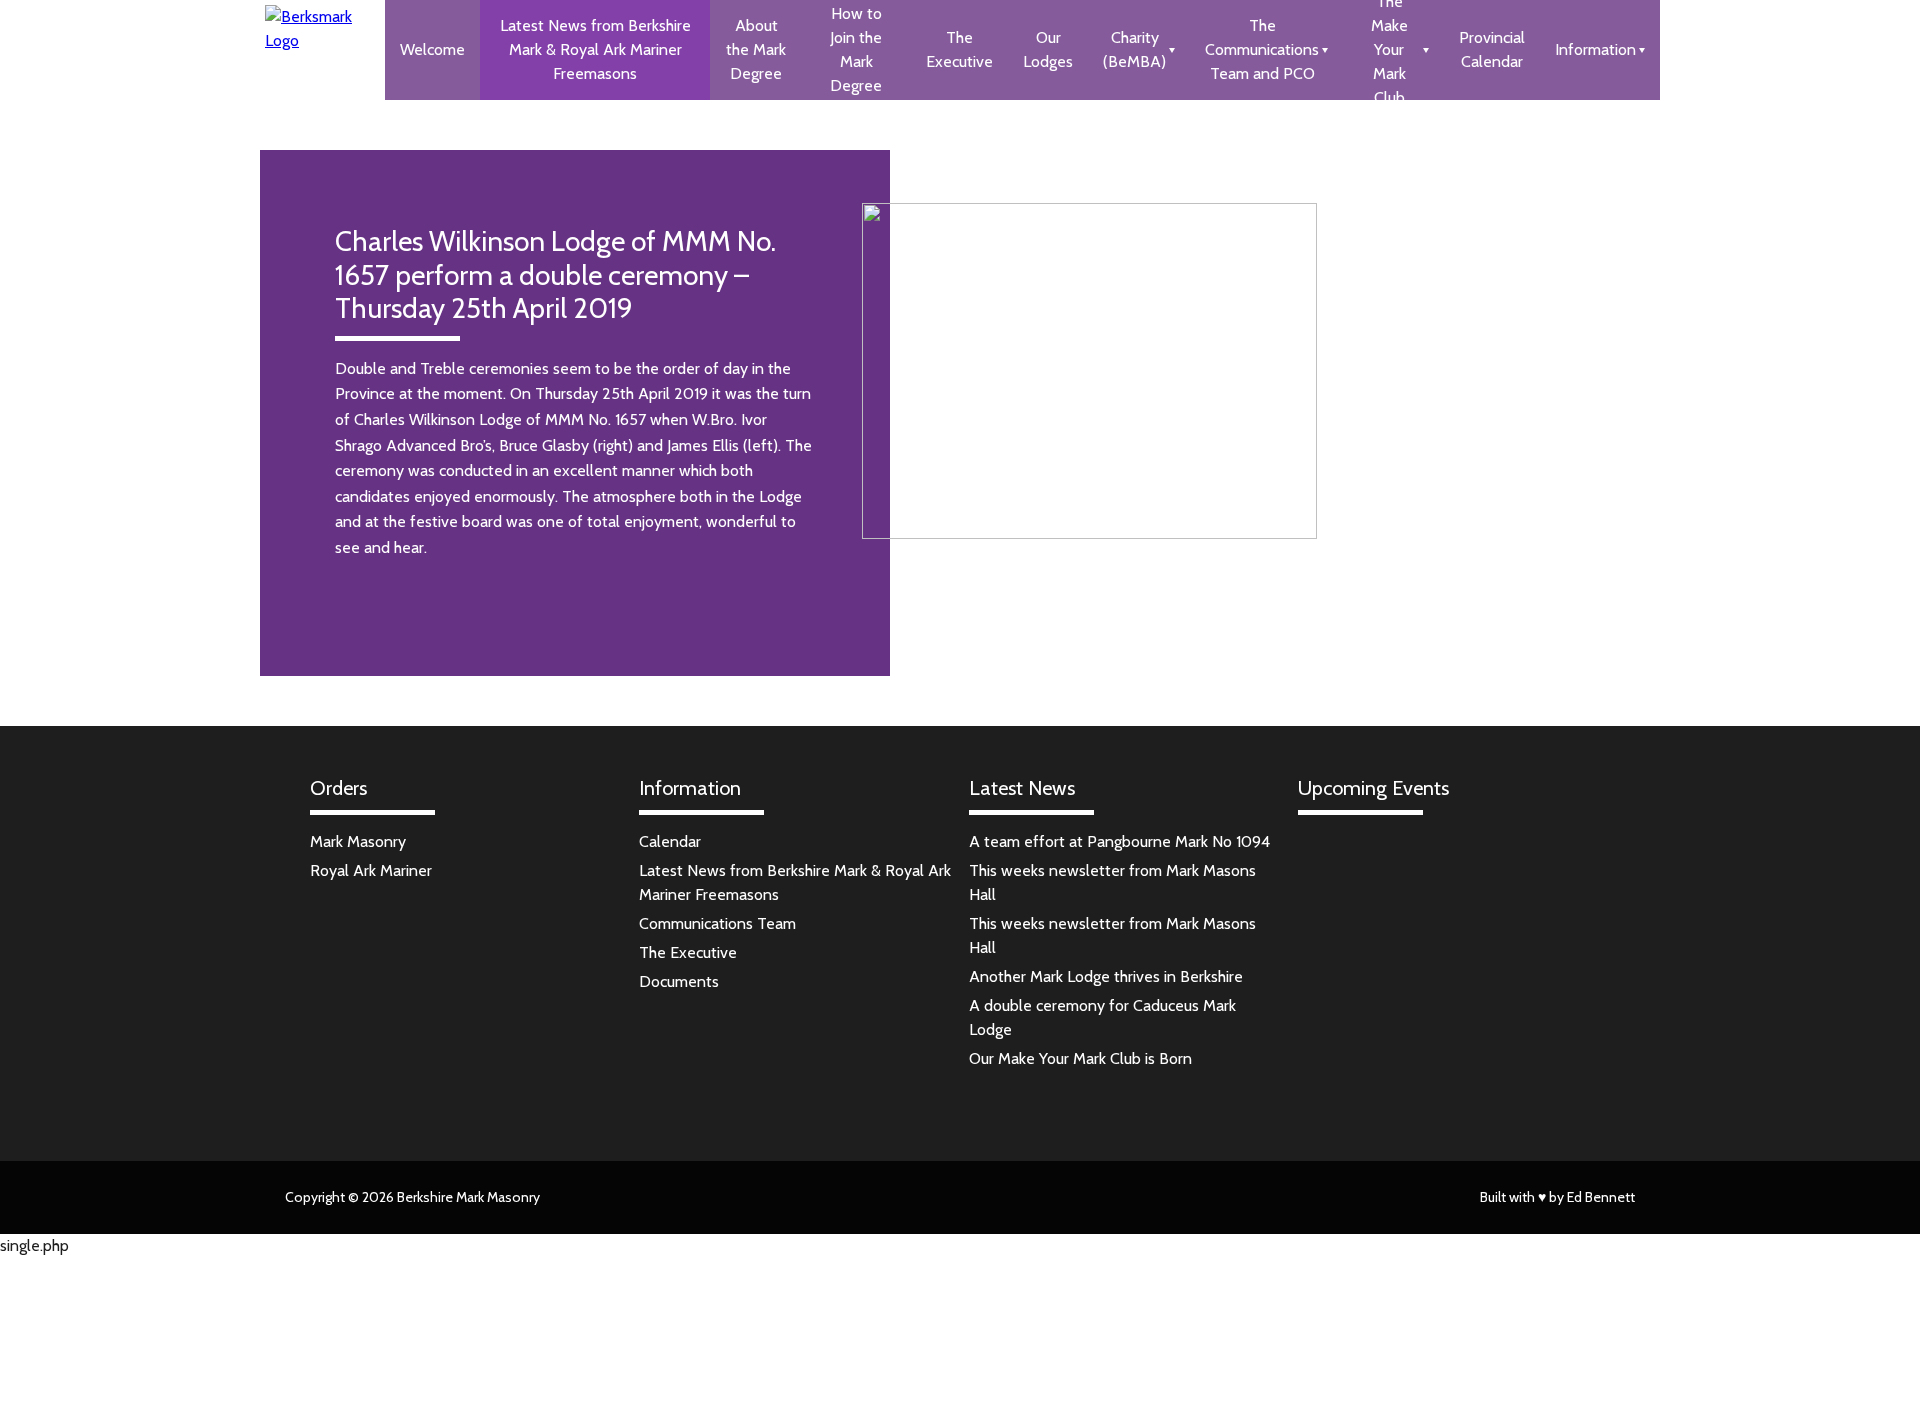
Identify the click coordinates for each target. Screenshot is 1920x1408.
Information (1595, 49)
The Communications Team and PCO (1262, 49)
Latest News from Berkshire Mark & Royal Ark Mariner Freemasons (595, 49)
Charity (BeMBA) (1134, 49)
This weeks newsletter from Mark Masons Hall (1112, 882)
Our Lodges (1048, 49)
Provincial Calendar (1492, 49)
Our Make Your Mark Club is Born (1080, 1058)
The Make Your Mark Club (1389, 50)
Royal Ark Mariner (371, 870)
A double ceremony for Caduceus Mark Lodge (1102, 1017)
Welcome (432, 49)
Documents (679, 981)
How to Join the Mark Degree (856, 49)
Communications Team (717, 923)
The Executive (959, 49)
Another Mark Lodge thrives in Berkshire (1106, 976)
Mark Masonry (358, 841)
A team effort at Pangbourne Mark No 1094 (1119, 841)
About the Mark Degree (756, 49)
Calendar (670, 841)
